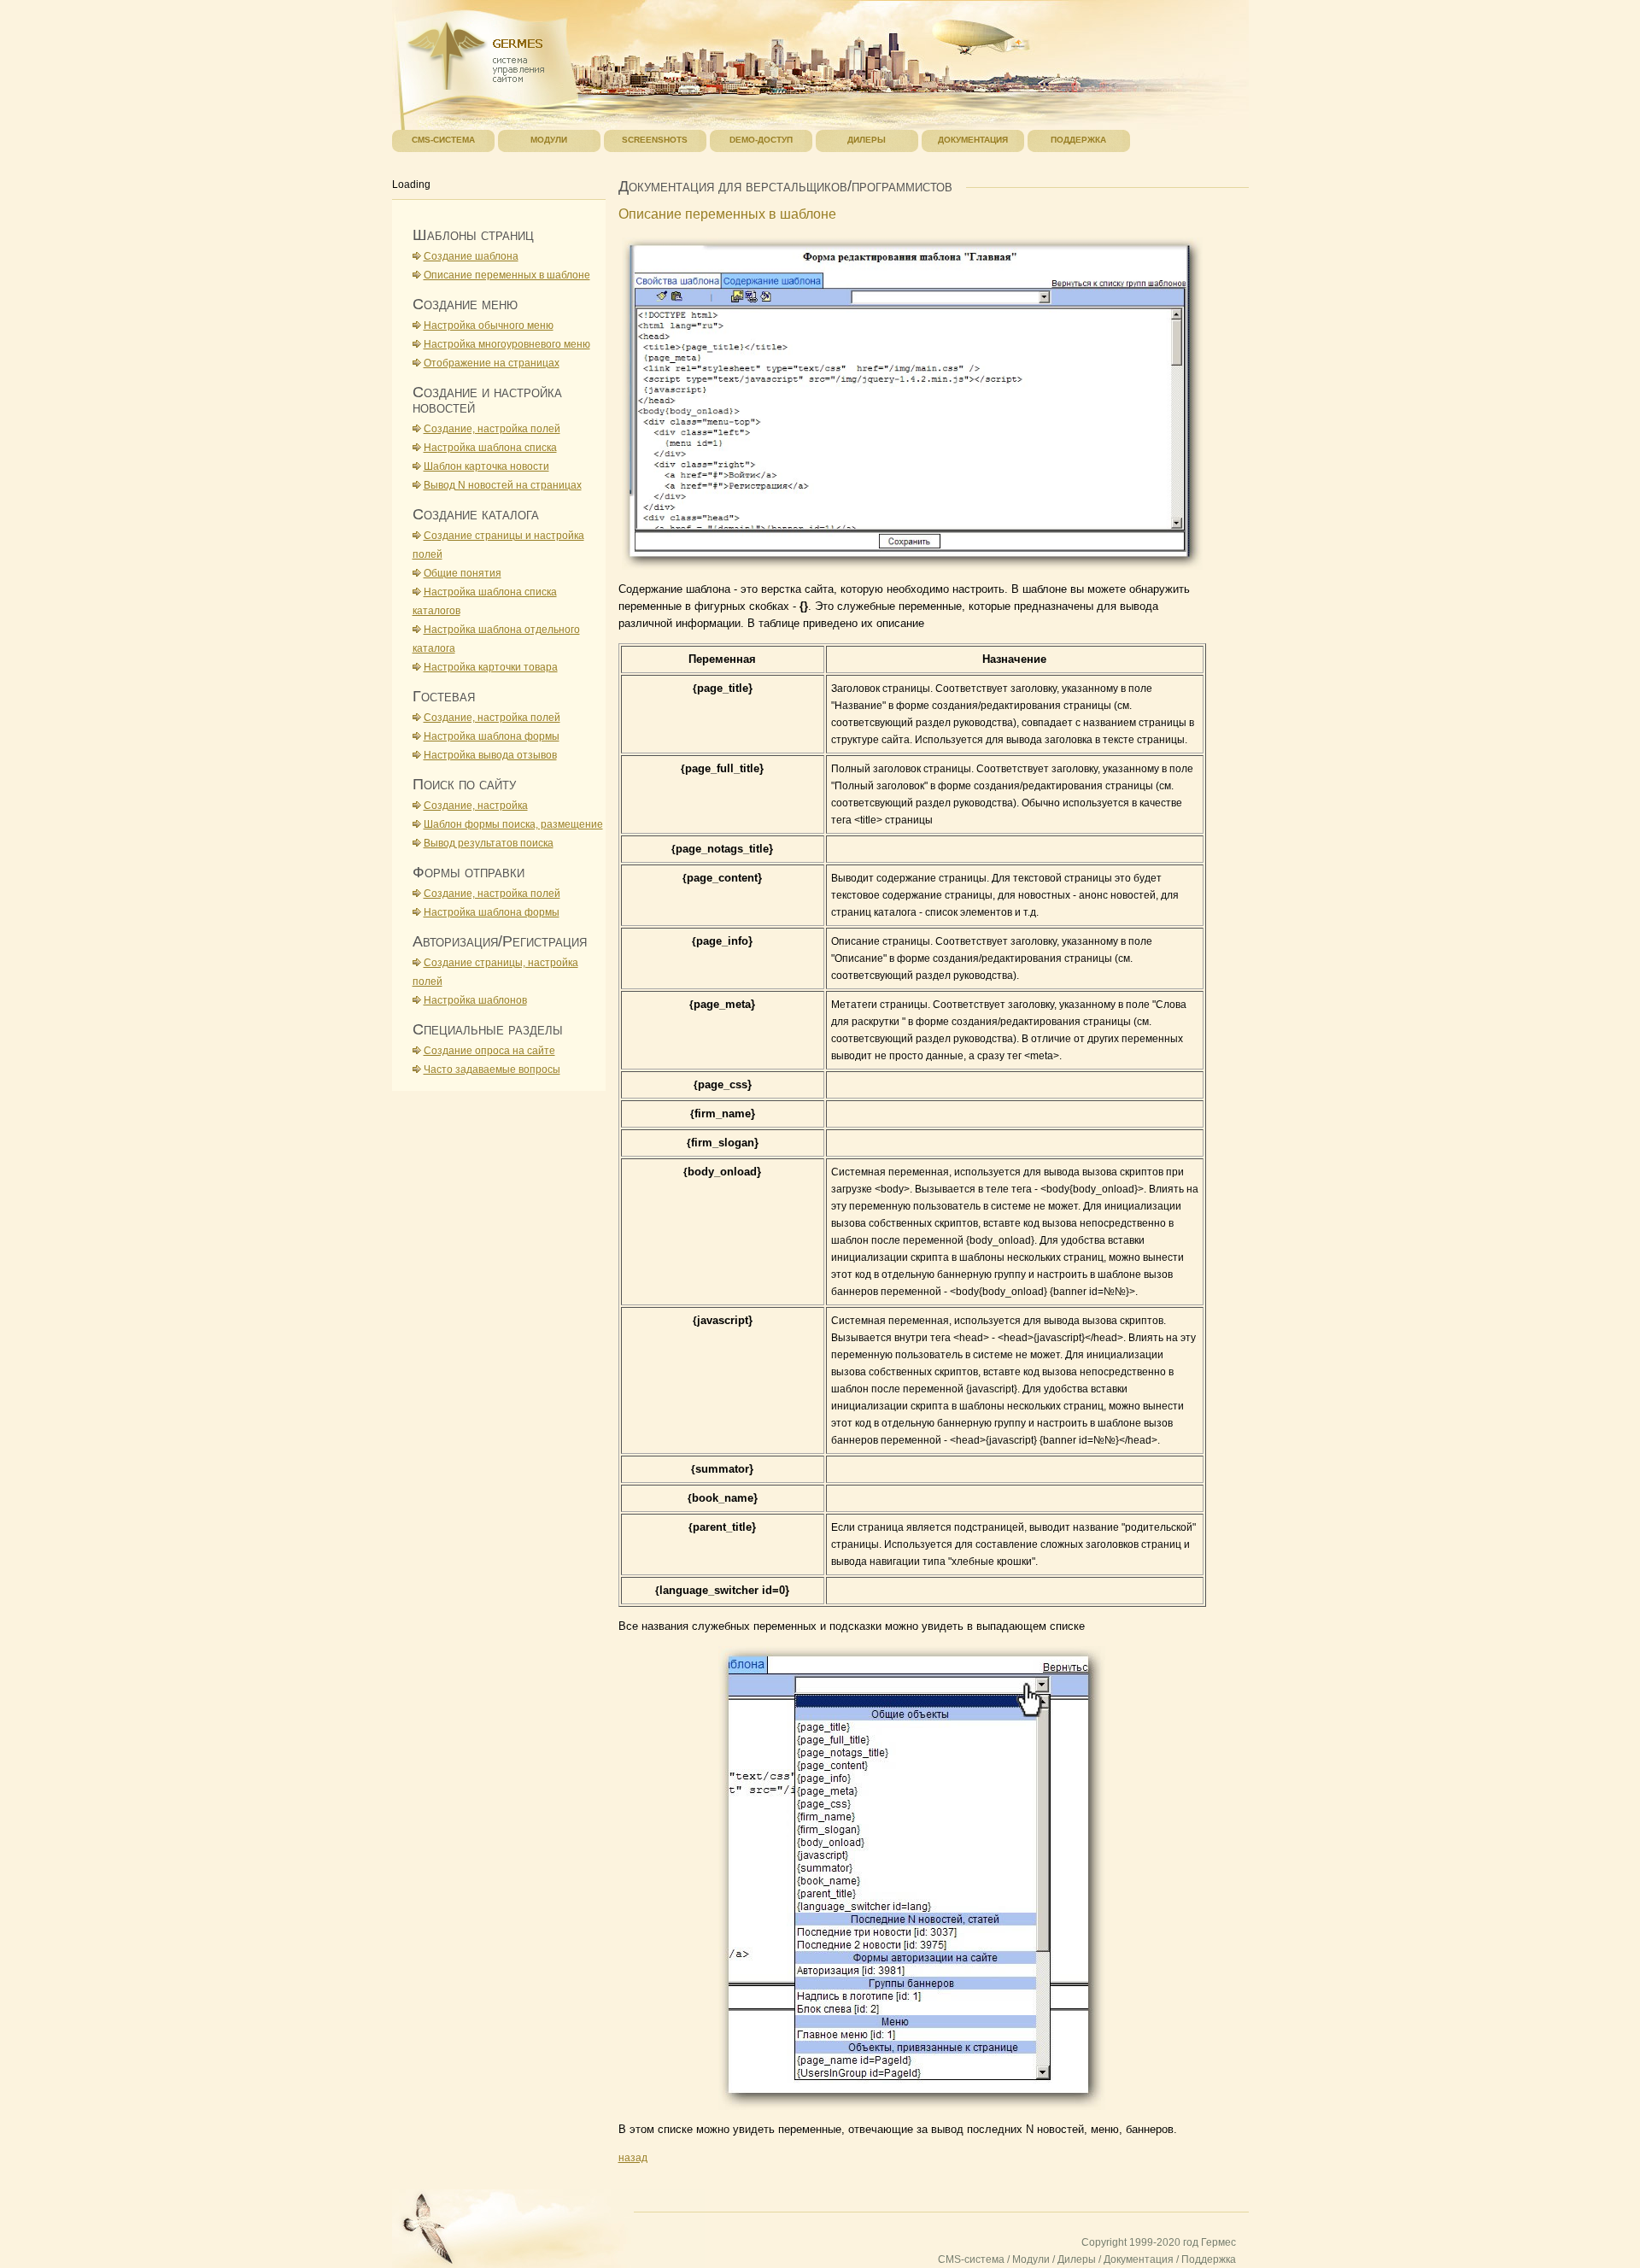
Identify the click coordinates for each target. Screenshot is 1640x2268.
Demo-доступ (761, 140)
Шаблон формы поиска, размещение (513, 824)
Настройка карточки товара (491, 667)
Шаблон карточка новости (486, 466)
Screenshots (655, 140)
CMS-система (971, 2259)
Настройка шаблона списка (490, 448)
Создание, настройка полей (492, 429)
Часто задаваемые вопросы (492, 1070)
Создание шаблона (471, 256)
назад (633, 2158)
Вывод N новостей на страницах (503, 485)
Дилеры (1077, 2259)
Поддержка (1209, 2259)
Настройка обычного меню (489, 325)
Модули (1031, 2259)
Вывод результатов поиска (489, 843)
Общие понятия (463, 573)
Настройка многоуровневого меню (507, 344)
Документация (1139, 2259)
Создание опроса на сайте (489, 1051)
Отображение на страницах (492, 363)
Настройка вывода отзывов (490, 755)
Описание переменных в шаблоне (507, 275)
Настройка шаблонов (475, 1000)
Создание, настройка (476, 806)
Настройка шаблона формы (492, 736)
